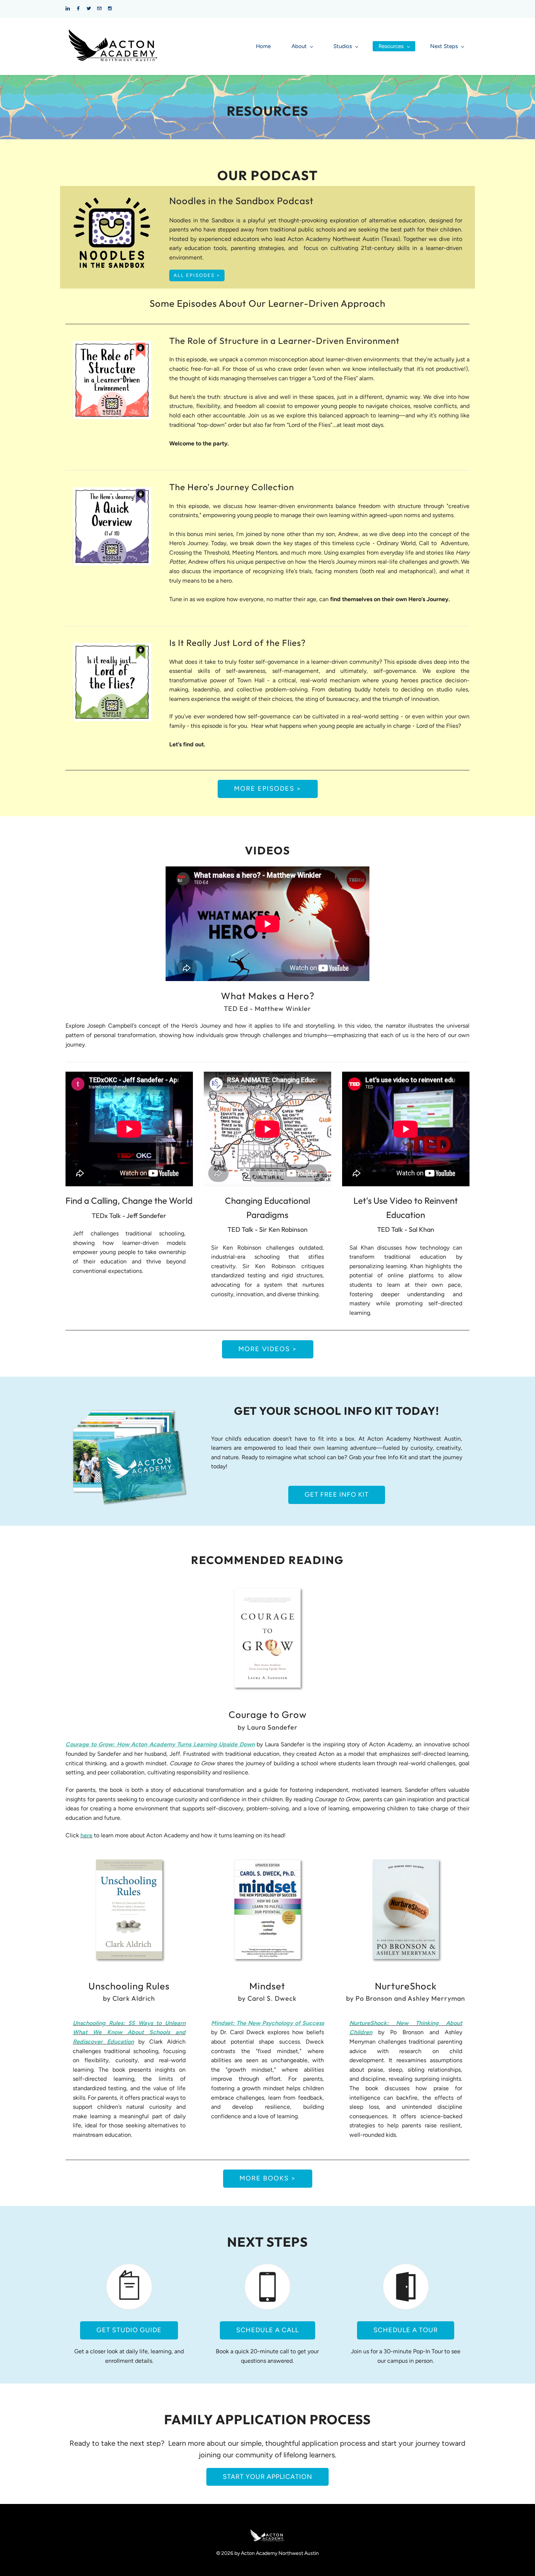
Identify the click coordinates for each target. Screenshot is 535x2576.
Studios (343, 46)
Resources (391, 46)
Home (263, 46)
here (86, 1835)
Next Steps (444, 46)
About (299, 46)
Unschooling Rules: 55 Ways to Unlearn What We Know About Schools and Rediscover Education (129, 2032)
